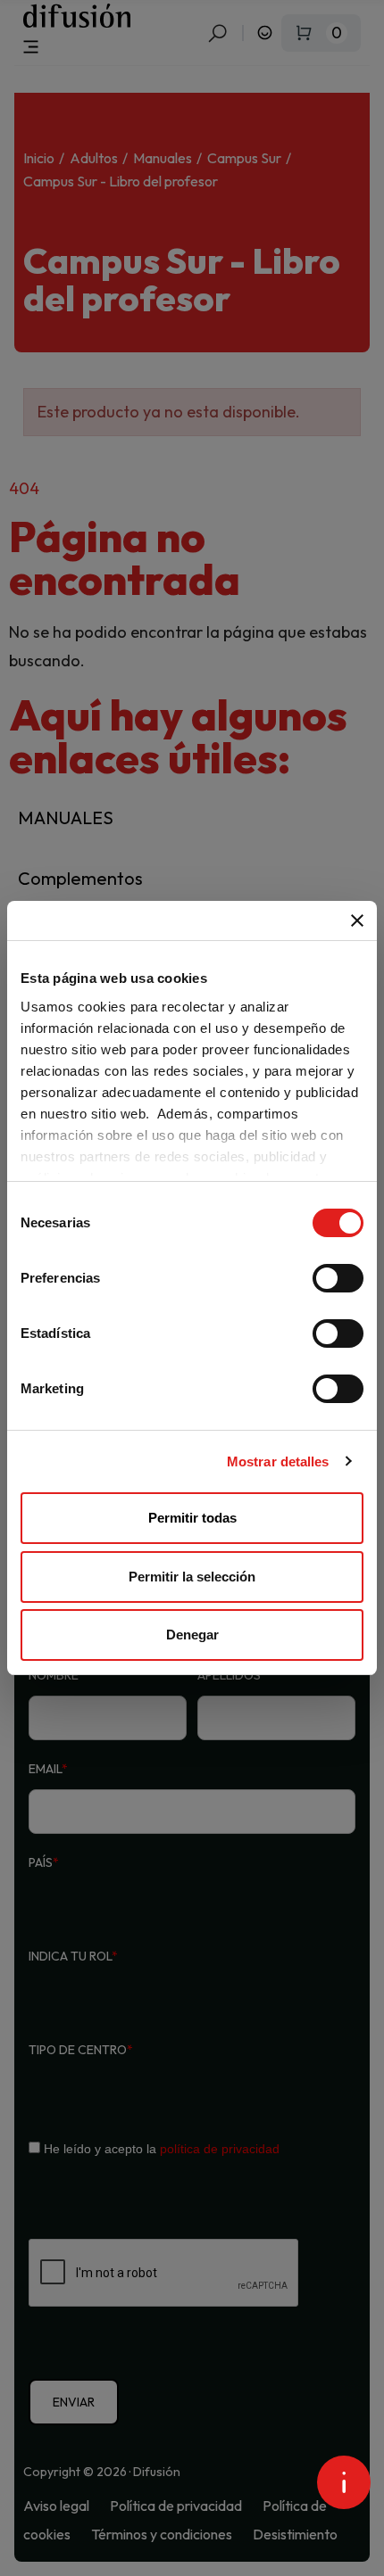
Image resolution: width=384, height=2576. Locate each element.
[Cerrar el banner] (357, 921)
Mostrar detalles (278, 1461)
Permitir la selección (192, 1577)
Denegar (192, 1635)
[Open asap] (344, 2482)
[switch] (338, 1278)
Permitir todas (192, 1518)
